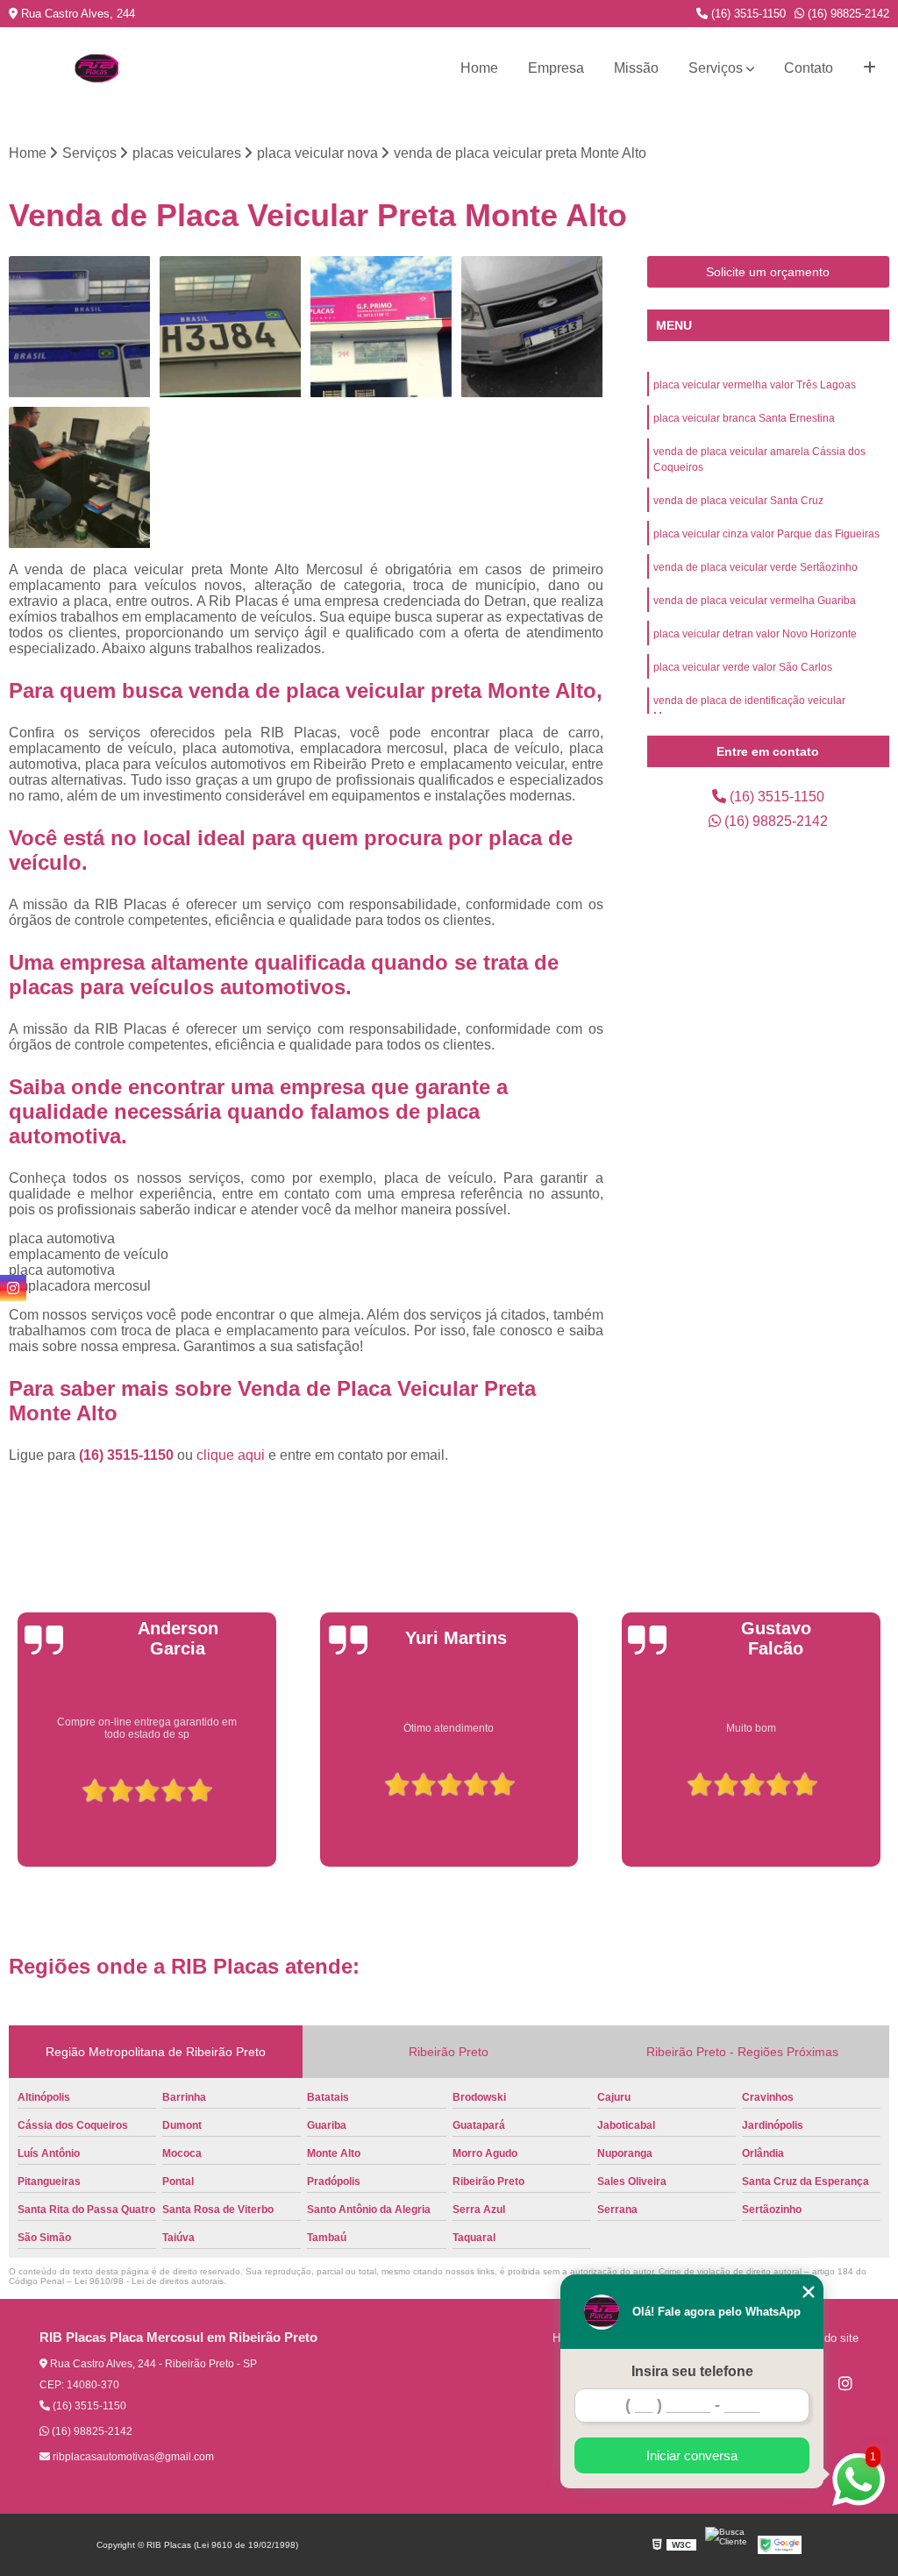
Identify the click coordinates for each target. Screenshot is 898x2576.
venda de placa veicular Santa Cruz (738, 501)
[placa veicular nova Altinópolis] (80, 478)
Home (479, 68)
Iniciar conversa (692, 2455)
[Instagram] (845, 2383)
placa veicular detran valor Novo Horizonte (755, 634)
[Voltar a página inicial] (96, 68)
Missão (636, 68)
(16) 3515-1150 (747, 14)
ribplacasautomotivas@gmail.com (132, 2457)
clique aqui (231, 1455)
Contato (809, 68)
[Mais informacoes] (869, 68)
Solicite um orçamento (768, 272)
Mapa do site (826, 2338)
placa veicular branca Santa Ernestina (744, 418)
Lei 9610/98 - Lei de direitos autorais (149, 2281)
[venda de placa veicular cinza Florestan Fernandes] (231, 327)
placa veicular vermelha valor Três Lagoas (755, 385)
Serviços (716, 68)
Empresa (556, 68)
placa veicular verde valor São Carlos (743, 667)
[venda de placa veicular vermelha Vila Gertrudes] (80, 327)
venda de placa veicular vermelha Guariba (755, 601)
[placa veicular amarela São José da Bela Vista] (532, 327)
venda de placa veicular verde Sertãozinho (755, 567)
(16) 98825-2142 (847, 14)
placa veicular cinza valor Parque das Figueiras (766, 534)
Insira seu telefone (692, 2371)
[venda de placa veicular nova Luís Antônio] (381, 327)
